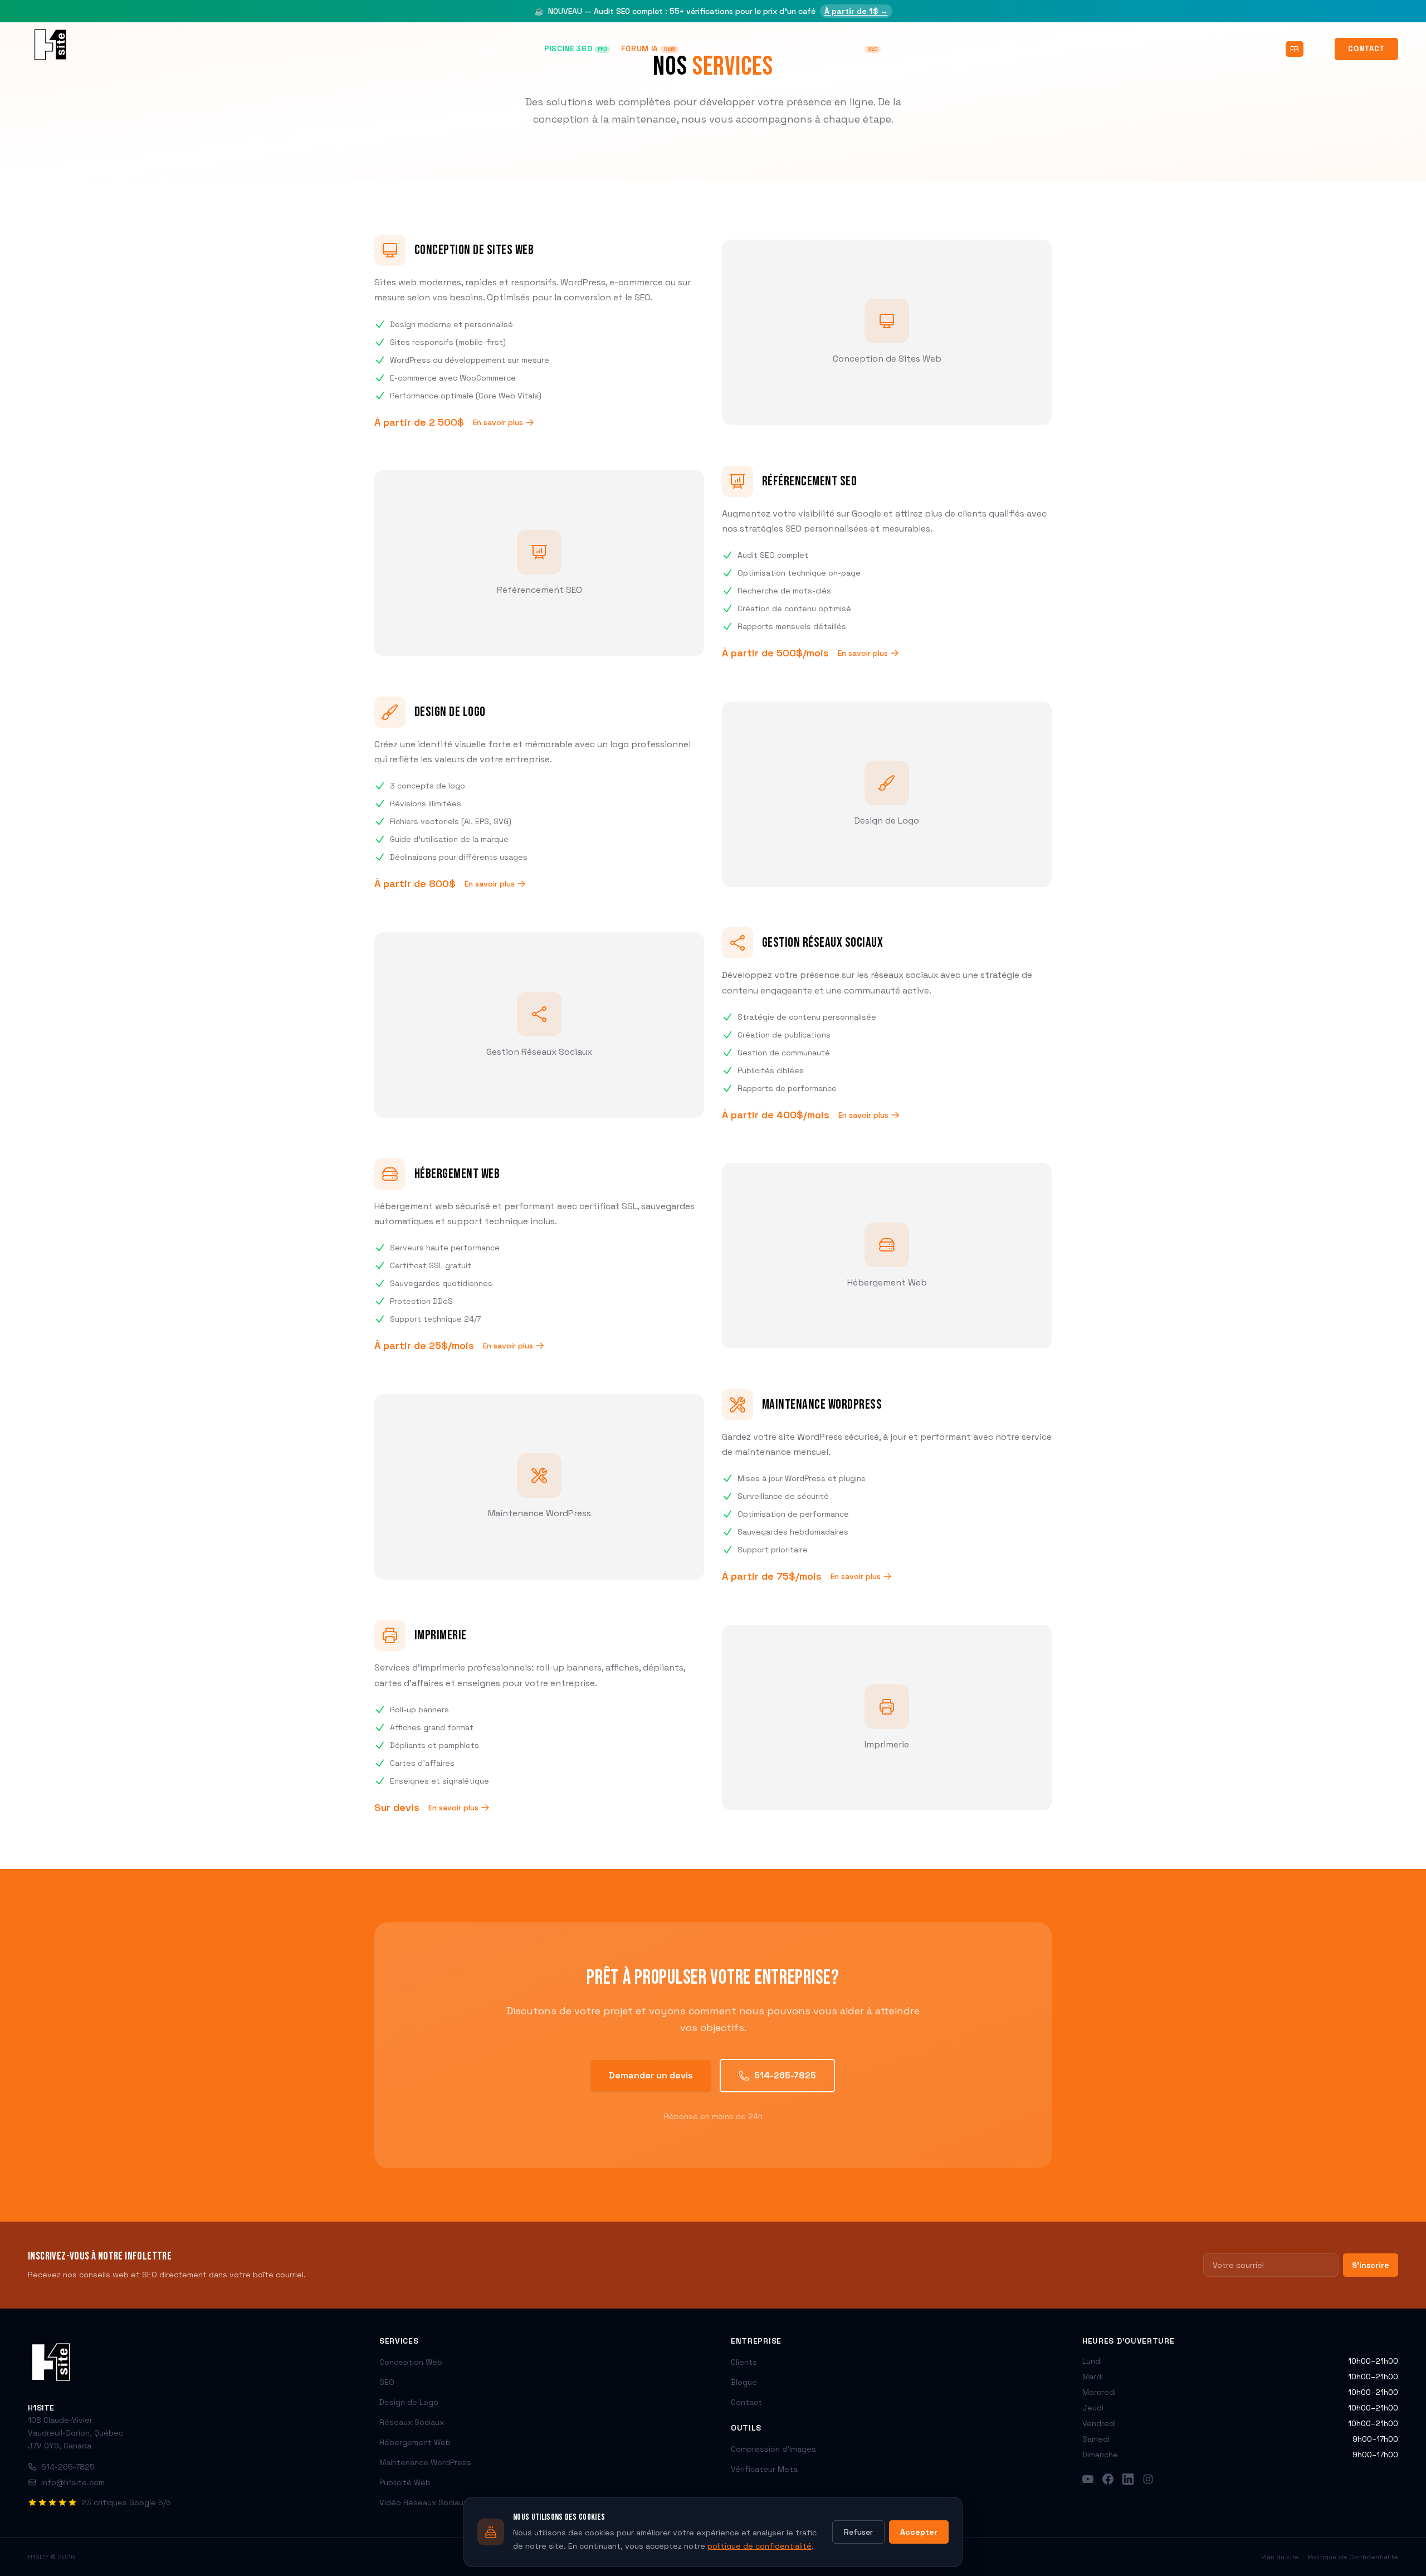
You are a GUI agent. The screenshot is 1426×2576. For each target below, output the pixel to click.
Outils (906, 49)
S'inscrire (1371, 2265)
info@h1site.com (73, 2482)
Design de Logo (409, 2402)
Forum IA (648, 49)
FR (1295, 49)
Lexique (854, 49)
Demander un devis (651, 2075)
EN (1319, 49)
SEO (526, 49)
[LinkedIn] (1128, 2479)
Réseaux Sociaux (412, 2422)
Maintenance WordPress (425, 2462)
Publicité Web (405, 2482)
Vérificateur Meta (764, 2469)
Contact (1366, 49)
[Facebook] (1108, 2479)
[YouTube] (1088, 2479)
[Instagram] (1148, 2479)
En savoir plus (498, 422)
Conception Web (464, 49)
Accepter (919, 2532)
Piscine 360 (575, 49)
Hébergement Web (415, 2442)
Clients (763, 49)
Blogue (805, 49)
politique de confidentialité (760, 2546)
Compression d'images (773, 2449)
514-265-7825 (785, 2075)
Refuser (858, 2532)
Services (708, 49)
